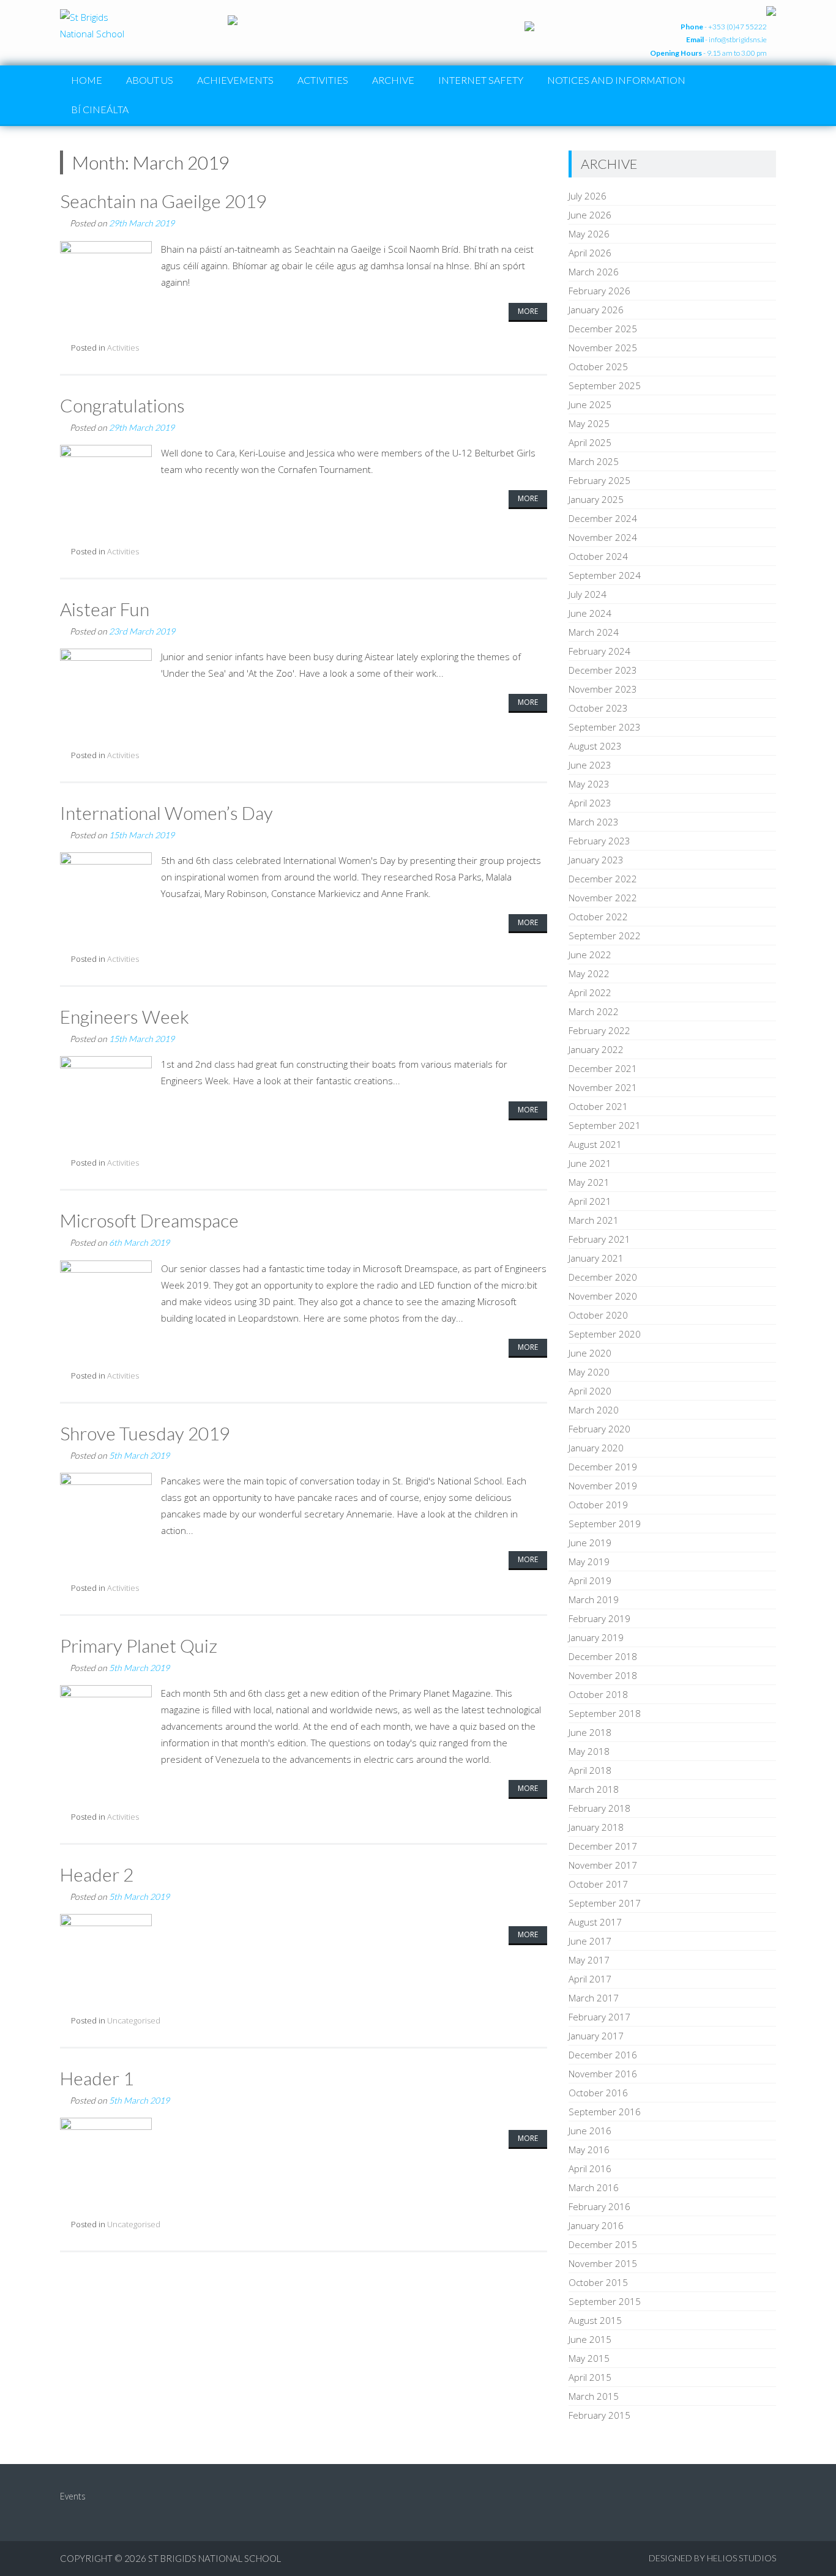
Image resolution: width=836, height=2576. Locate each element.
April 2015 (590, 2377)
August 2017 (595, 1922)
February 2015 (599, 2415)
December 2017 (603, 1846)
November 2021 (603, 1087)
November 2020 (603, 1296)
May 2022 (589, 973)
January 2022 (596, 1049)
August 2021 (595, 1144)
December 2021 (603, 1068)
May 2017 (589, 1960)
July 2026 (588, 196)
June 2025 (590, 404)
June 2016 (590, 2131)
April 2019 (590, 1580)
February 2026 (599, 291)
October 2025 (598, 367)
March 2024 (594, 632)
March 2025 (594, 461)
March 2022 (594, 1011)
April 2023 (590, 803)
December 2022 (603, 879)
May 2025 (589, 423)
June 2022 (590, 955)
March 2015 (594, 2396)
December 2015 (603, 2244)
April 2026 (590, 253)
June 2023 (590, 765)
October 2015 (598, 2282)
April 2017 (590, 1979)
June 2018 (590, 1732)
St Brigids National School (215, 2558)
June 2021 (590, 1163)
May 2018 (589, 1751)
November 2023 (603, 689)
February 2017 (599, 2017)
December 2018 (603, 1656)
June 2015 (590, 2339)
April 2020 (590, 1391)
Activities (323, 80)
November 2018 (603, 1675)
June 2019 (590, 1543)
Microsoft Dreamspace (149, 1220)
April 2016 (590, 2168)
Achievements (235, 80)
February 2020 (599, 1429)
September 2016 (605, 2112)
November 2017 (603, 1865)
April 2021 (590, 1201)
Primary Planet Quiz (139, 1645)
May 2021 (589, 1182)
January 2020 (596, 1448)
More (528, 311)
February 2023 (599, 841)
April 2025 (590, 442)
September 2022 (605, 936)
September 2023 (605, 727)
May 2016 (589, 2150)
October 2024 (598, 556)
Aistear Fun (105, 609)
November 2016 (603, 2074)
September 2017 (605, 1903)
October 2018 (598, 1694)
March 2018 (594, 1789)
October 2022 (598, 917)
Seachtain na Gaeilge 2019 (163, 201)
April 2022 (590, 992)
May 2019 (589, 1562)
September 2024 (605, 575)
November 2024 (603, 537)
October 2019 (598, 1505)
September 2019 (605, 1524)
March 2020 (594, 1410)
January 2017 (596, 2036)
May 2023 (589, 784)
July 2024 (588, 594)
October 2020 (598, 1315)
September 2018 (605, 1713)
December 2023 (603, 670)
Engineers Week (125, 1016)
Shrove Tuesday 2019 (145, 1433)
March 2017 (594, 1998)
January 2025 (596, 499)
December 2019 (603, 1467)
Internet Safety (481, 80)
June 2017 (590, 1941)
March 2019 (594, 1599)
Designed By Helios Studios (712, 2558)
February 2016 (599, 2206)
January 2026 (596, 310)
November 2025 (603, 348)
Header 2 (97, 1874)
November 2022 (603, 898)
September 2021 (605, 1125)
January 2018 (596, 1827)
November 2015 (603, 2263)
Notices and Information (616, 80)
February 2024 (599, 651)
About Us (150, 80)
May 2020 (589, 1372)
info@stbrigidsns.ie (738, 39)
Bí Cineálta (100, 109)
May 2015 (589, 2358)
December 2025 (603, 329)
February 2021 (599, 1239)
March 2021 (594, 1220)
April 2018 (590, 1770)
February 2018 (599, 1808)
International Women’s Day (166, 813)
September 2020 (605, 1334)
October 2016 (598, 2093)
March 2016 (594, 2187)
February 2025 (599, 480)
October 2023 (598, 708)
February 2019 (599, 1618)
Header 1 (97, 2078)
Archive (393, 80)
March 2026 (594, 272)
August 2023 (595, 746)
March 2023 (594, 822)
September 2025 (605, 385)
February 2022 (599, 1030)
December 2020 (603, 1277)
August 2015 (595, 2320)
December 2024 (603, 518)
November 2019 (603, 1486)
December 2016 (603, 2055)
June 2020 (590, 1353)
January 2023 (596, 860)
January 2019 (596, 1637)
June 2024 (590, 613)
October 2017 (598, 1884)
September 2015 (605, 2301)
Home (87, 80)
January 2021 (596, 1258)
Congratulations (122, 405)
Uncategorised (134, 2020)
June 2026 (590, 215)
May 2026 (589, 234)
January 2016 (596, 2225)
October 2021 (598, 1106)
